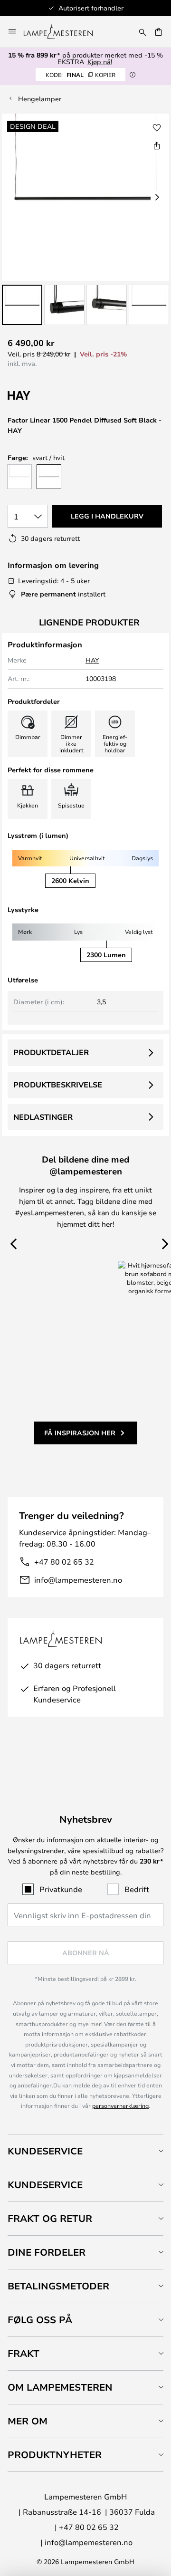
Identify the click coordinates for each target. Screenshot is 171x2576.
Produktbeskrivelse (58, 1085)
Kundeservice (45, 2151)
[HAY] (55, 396)
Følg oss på (40, 2320)
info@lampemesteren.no (78, 1580)
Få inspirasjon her (80, 1433)
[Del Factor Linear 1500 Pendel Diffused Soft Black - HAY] (157, 145)
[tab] (85, 2151)
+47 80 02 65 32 (64, 1562)
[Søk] (142, 32)
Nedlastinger (43, 1117)
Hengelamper (40, 99)
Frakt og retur (50, 2218)
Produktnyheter (55, 2455)
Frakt (24, 2353)
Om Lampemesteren (60, 2387)
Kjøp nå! (100, 62)
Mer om (28, 2421)
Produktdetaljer (51, 1052)
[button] (22, 305)
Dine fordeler (47, 2252)
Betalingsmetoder (58, 2286)
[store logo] (64, 32)
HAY (92, 660)
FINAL (81, 75)
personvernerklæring (120, 2105)
